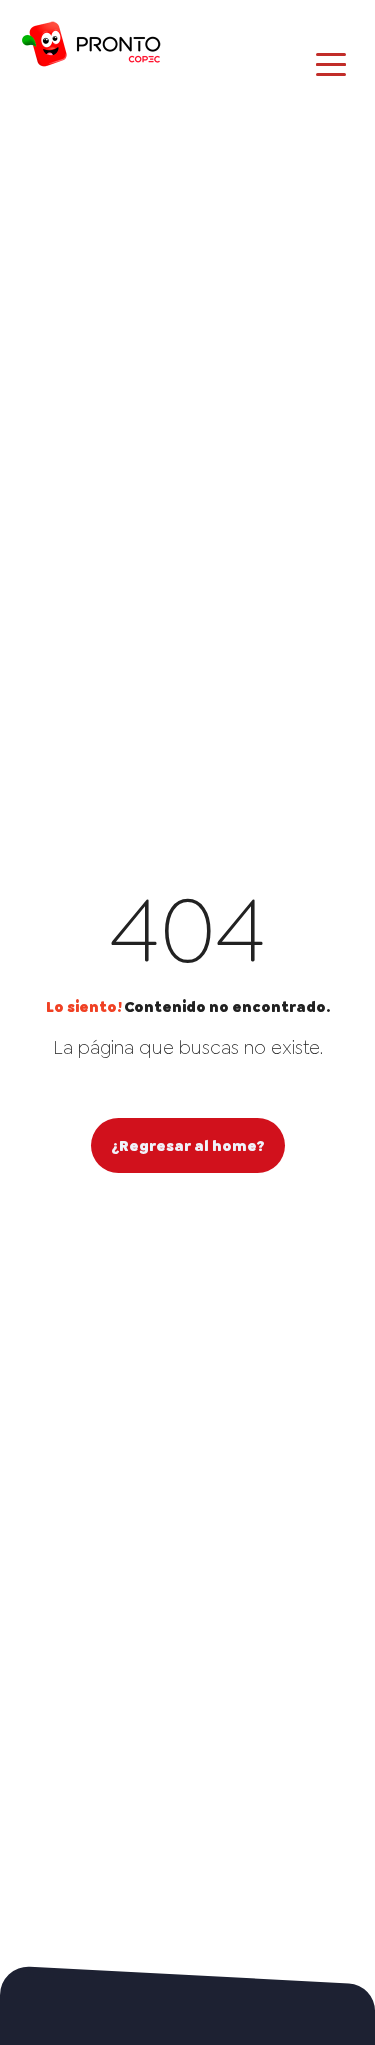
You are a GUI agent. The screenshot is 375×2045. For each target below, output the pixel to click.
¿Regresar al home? (188, 1146)
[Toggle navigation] (331, 63)
